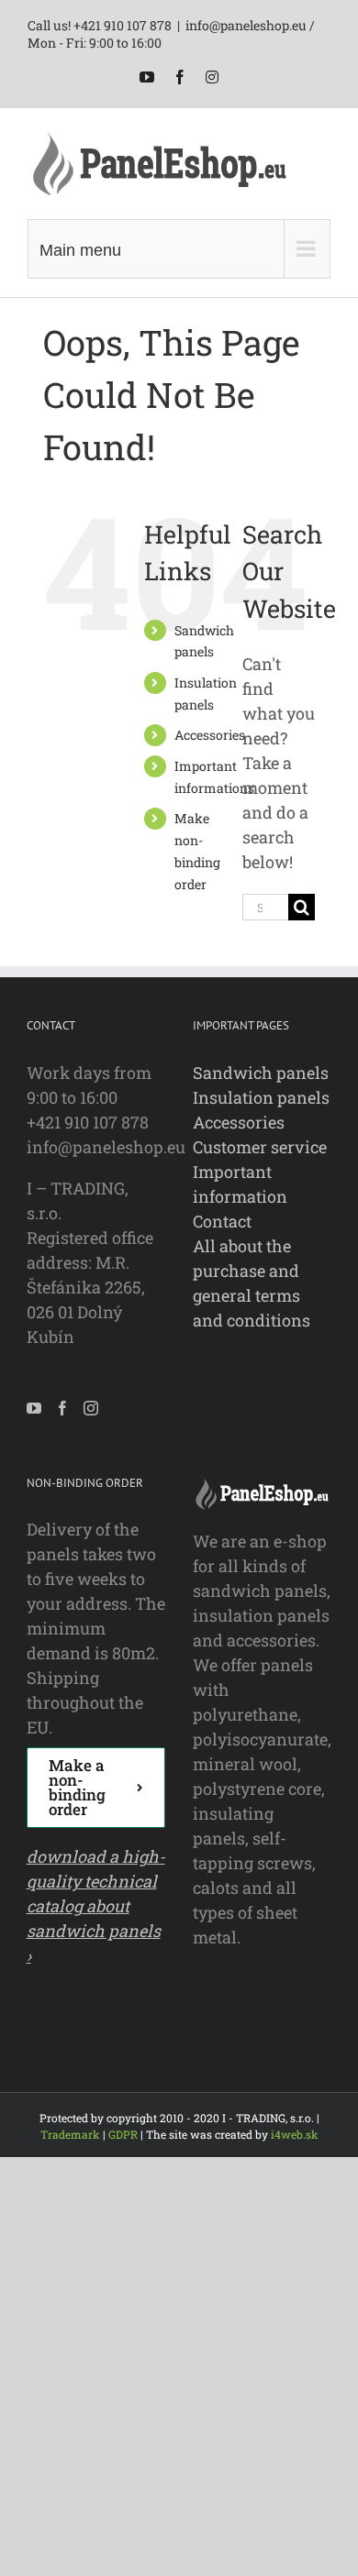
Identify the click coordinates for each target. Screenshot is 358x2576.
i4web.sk (295, 2134)
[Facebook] (62, 1408)
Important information (240, 1184)
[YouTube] (34, 1408)
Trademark (70, 2134)
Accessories (210, 735)
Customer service (260, 1147)
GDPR (123, 2134)
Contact (222, 1221)
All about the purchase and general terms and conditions (252, 1283)
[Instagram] (91, 1408)
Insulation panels (261, 1097)
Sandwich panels (261, 1073)
